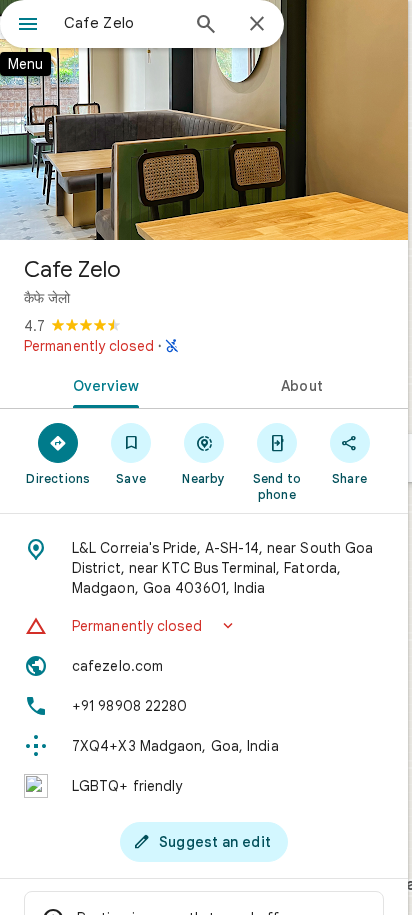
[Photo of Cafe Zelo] (204, 120)
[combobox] (121, 23)
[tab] (102, 384)
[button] (204, 626)
